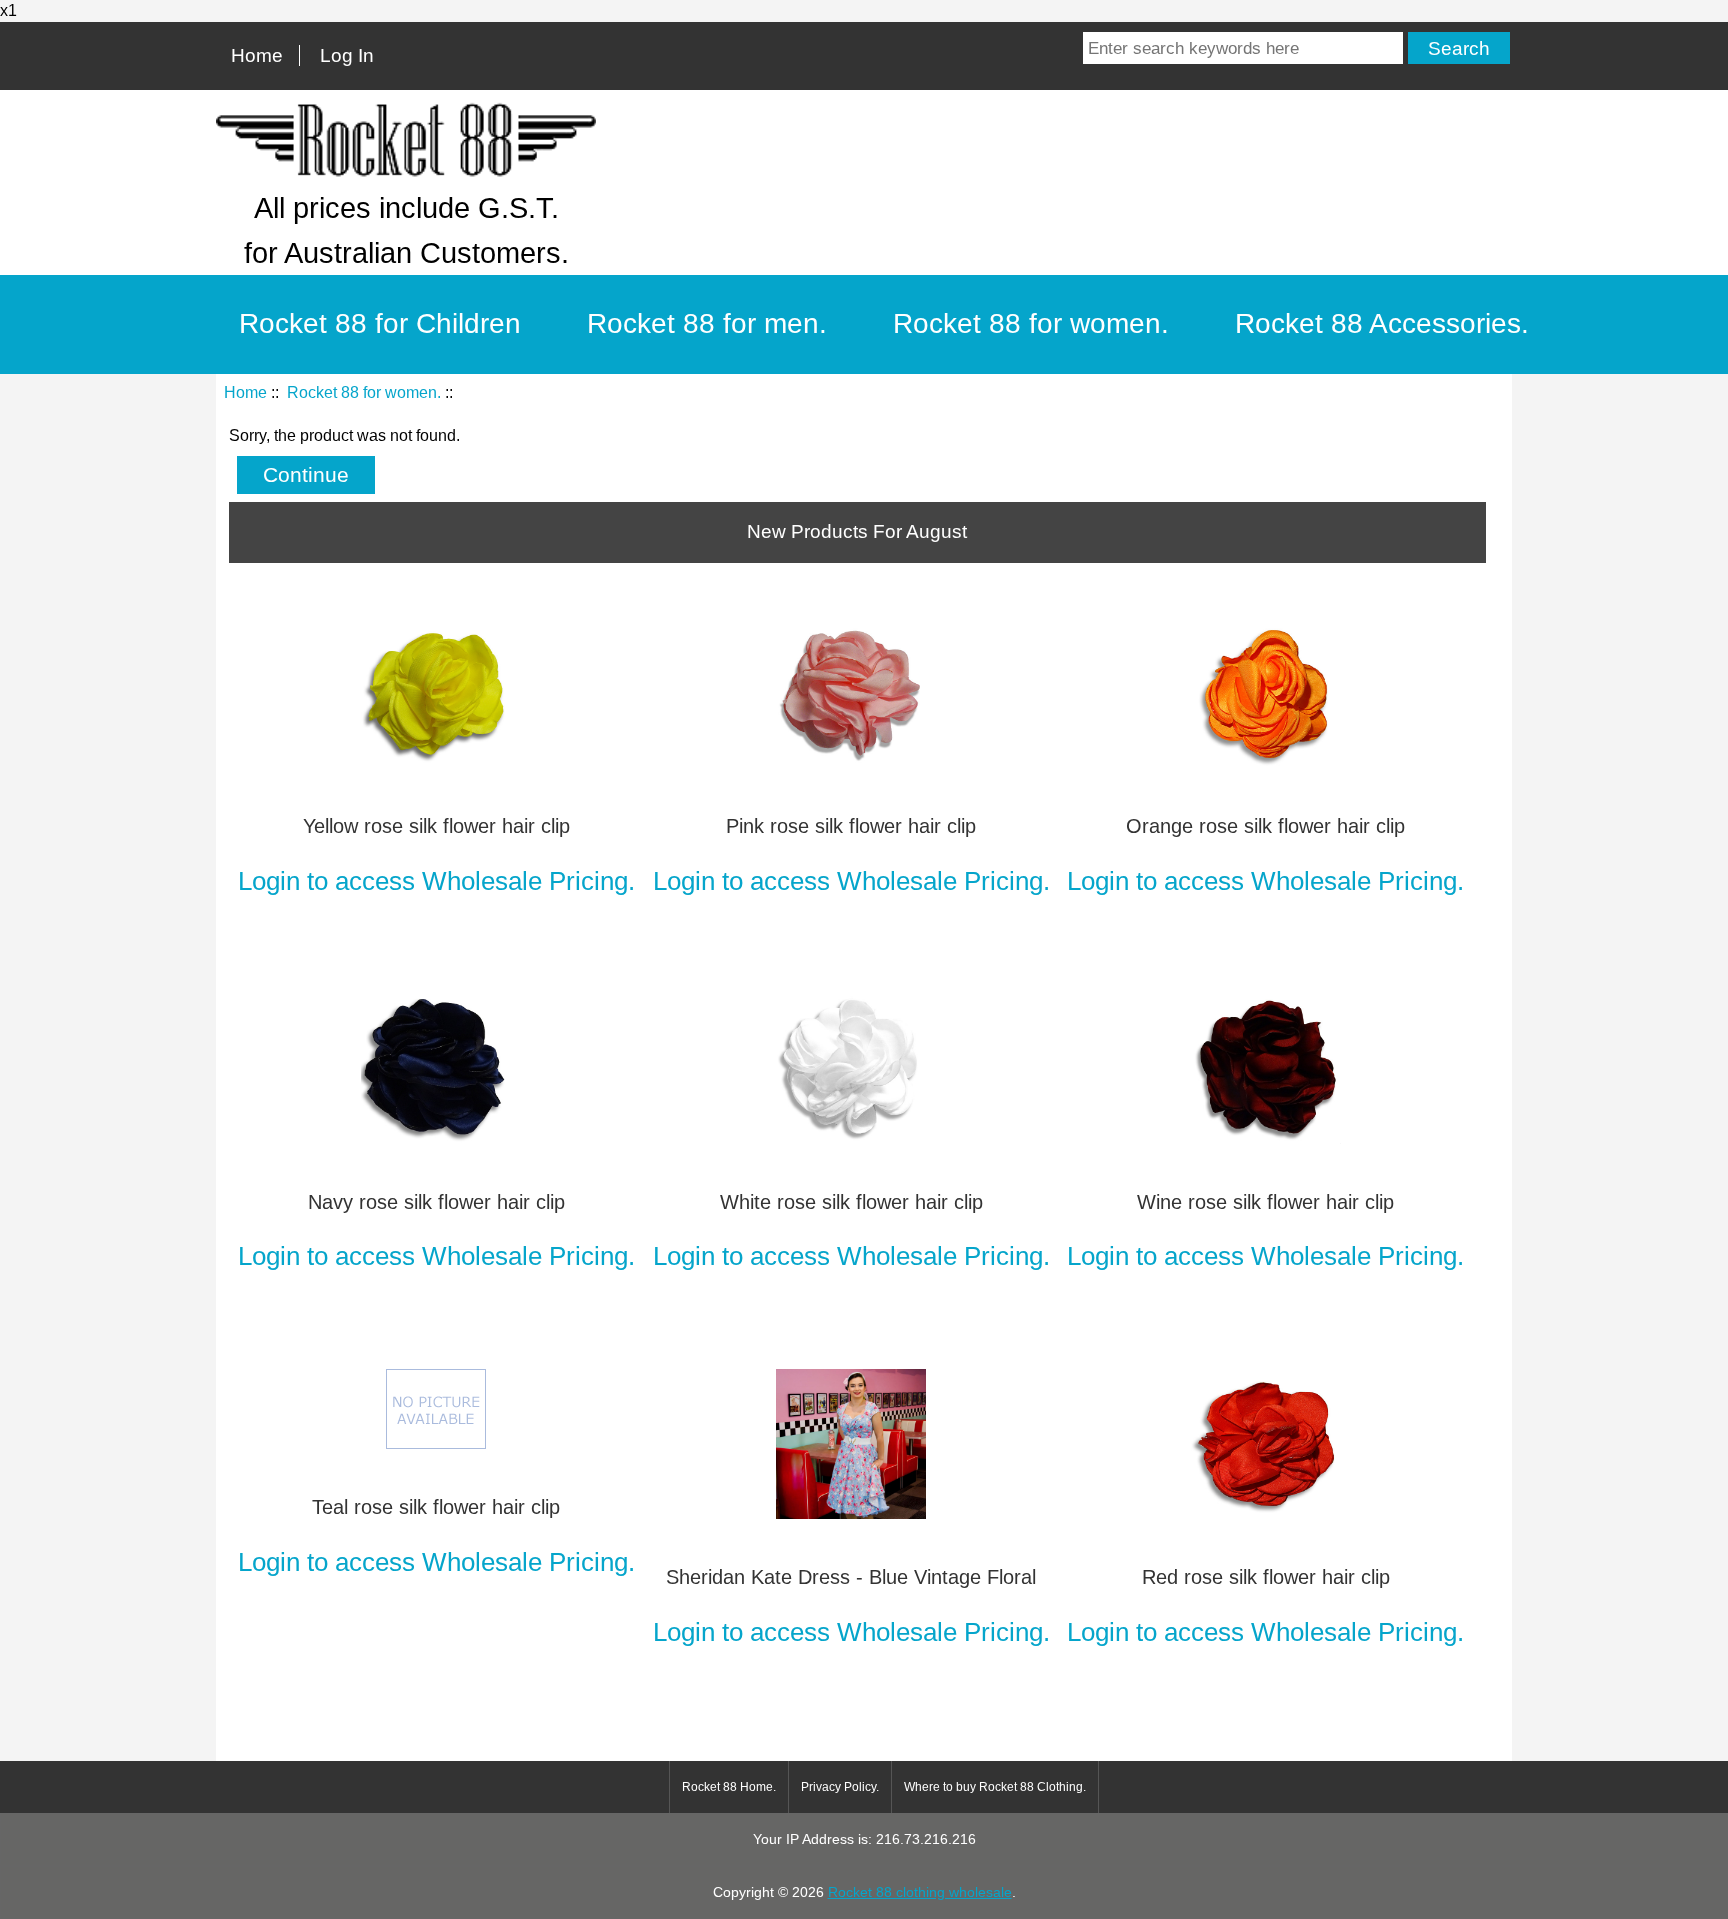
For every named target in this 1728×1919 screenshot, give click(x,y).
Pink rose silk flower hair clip (851, 826)
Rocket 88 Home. (729, 1787)
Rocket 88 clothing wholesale (920, 1892)
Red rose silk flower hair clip (1266, 1577)
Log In (347, 55)
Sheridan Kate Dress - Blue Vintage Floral (851, 1577)
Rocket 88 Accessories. (1382, 323)
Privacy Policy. (840, 1787)
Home (257, 55)
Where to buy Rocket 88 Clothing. (995, 1787)
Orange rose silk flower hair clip (1265, 826)
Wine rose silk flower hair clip (1265, 1202)
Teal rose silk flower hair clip (436, 1507)
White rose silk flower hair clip (851, 1202)
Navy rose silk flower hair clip (436, 1202)
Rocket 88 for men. (707, 323)
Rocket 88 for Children (380, 323)
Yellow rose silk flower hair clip (436, 826)
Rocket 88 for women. (364, 392)
